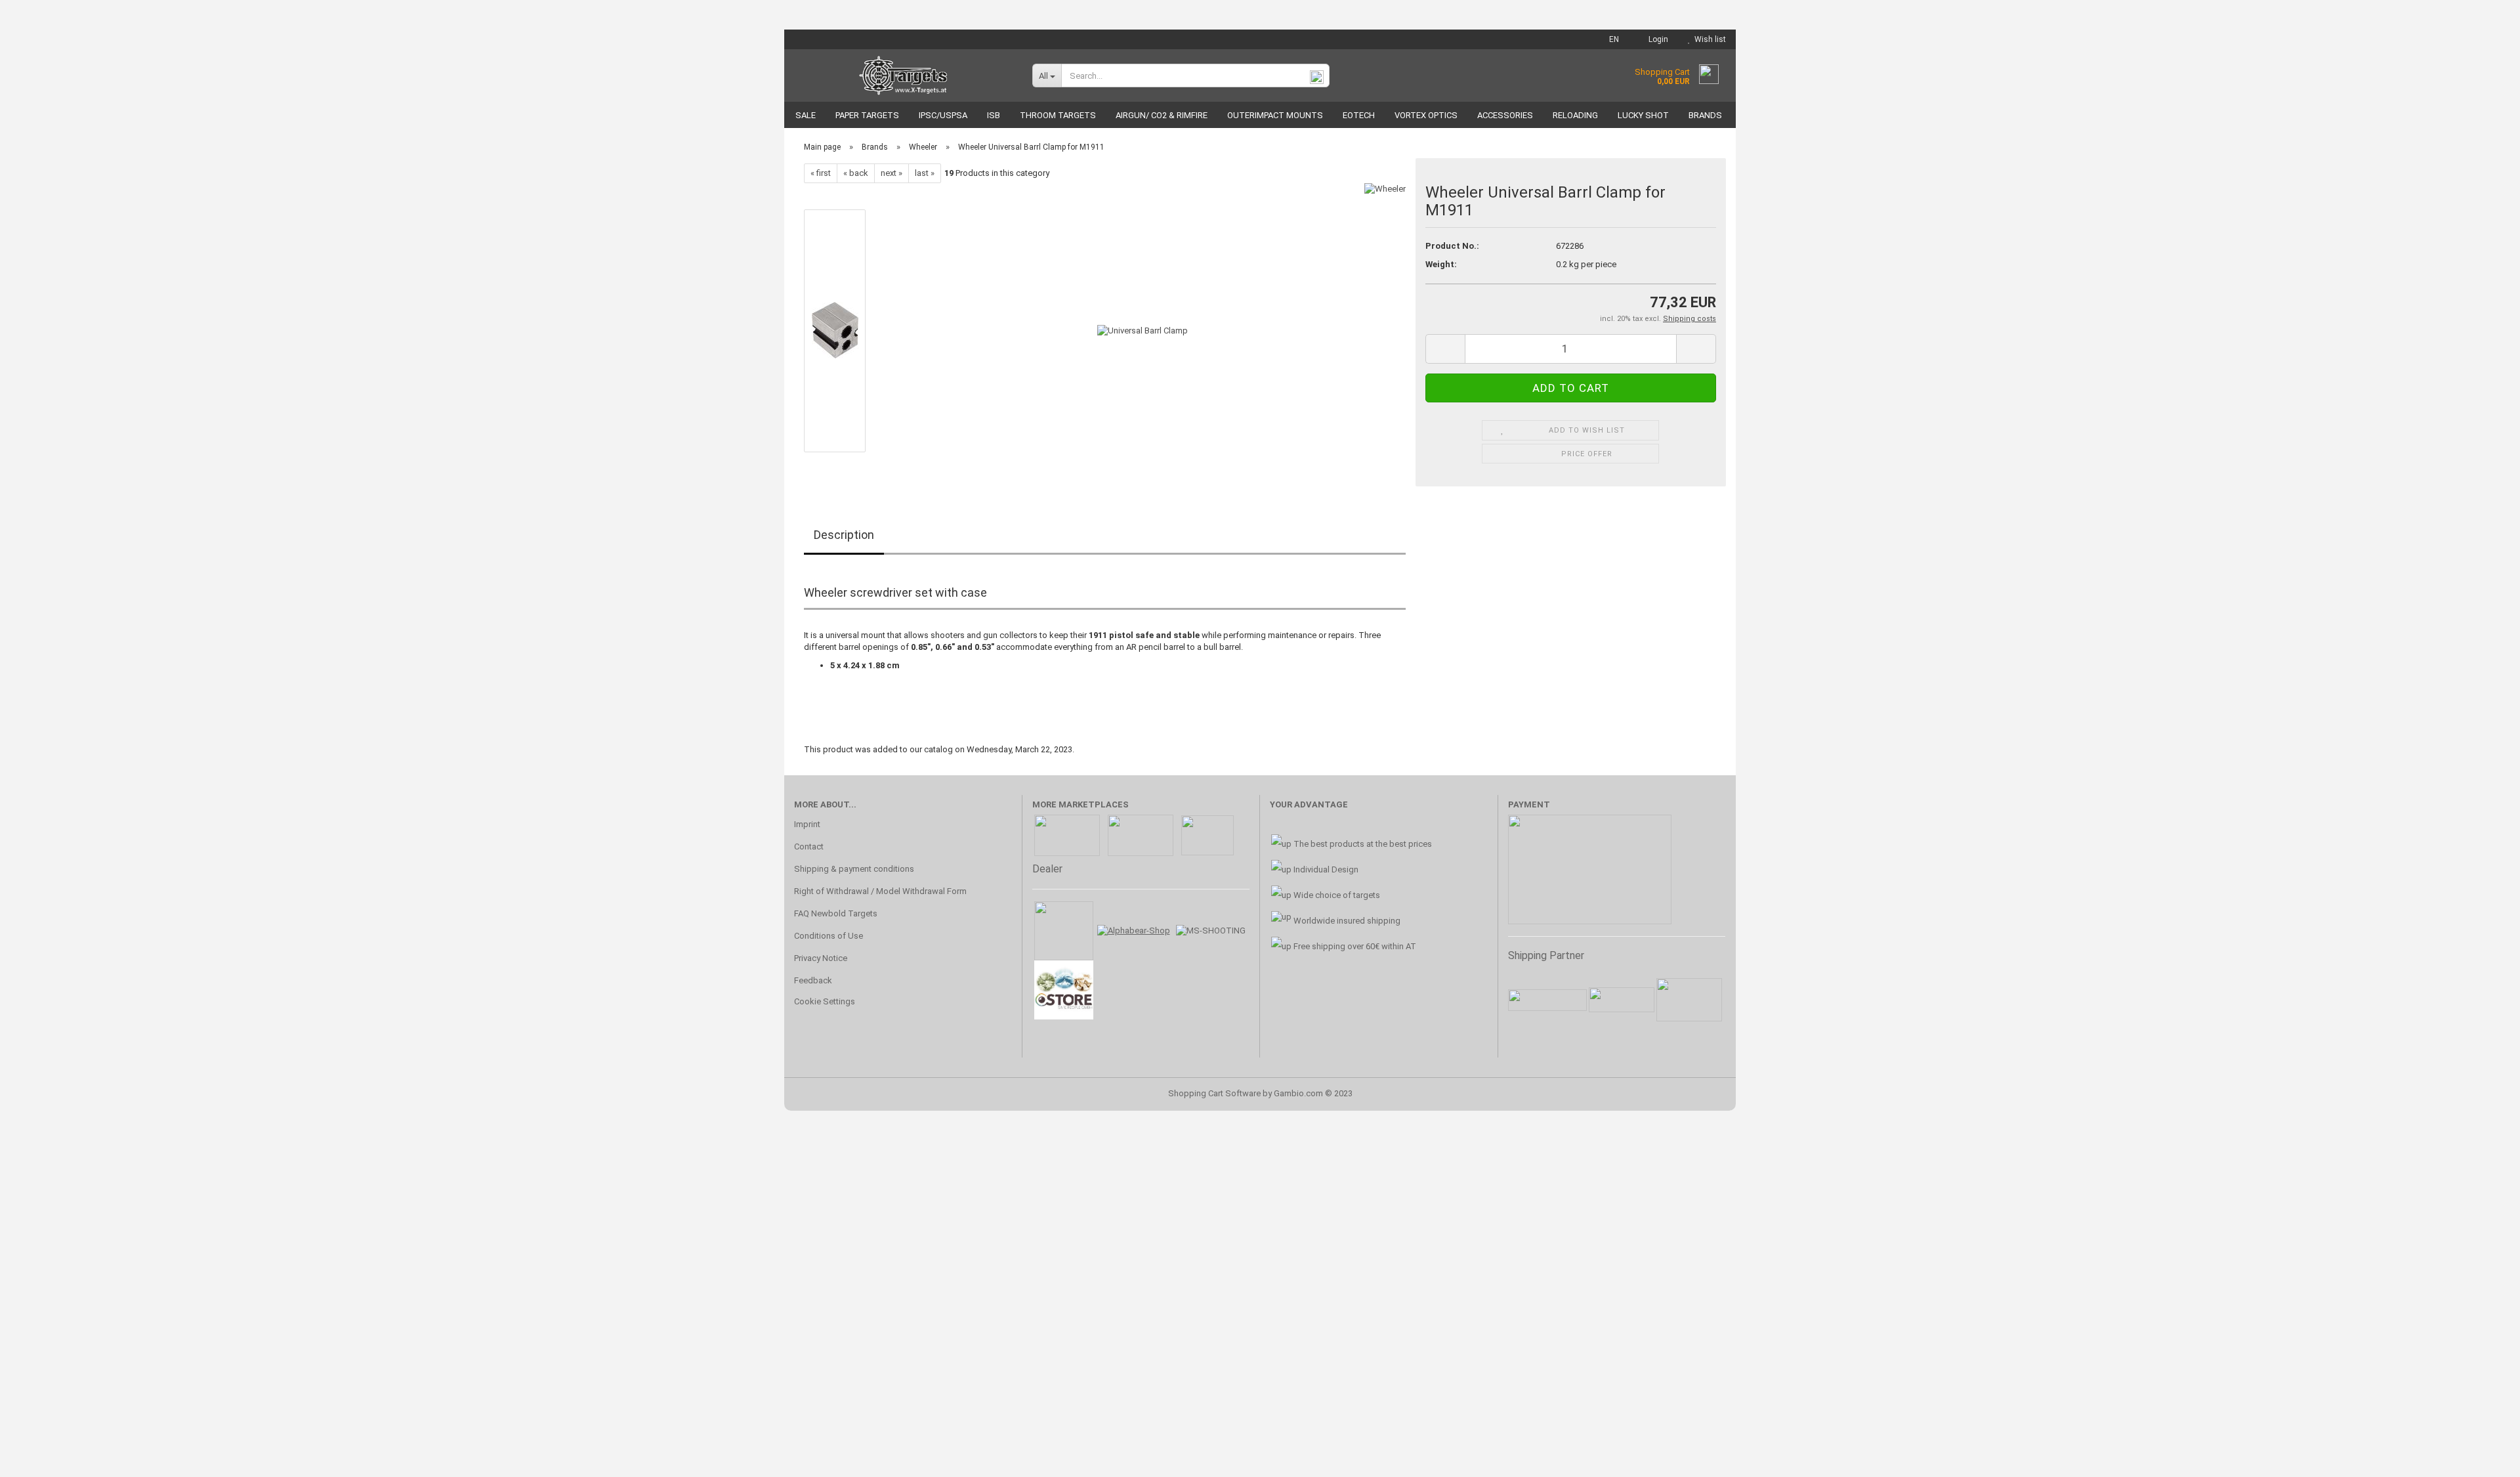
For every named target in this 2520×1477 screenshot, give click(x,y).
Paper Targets (867, 115)
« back (856, 173)
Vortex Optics (1426, 115)
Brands (1705, 115)
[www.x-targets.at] (903, 75)
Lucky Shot (1643, 115)
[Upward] (2484, 1457)
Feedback (813, 980)
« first (821, 173)
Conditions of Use (829, 936)
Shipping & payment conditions (854, 869)
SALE (806, 115)
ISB (994, 115)
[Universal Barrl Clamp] (1143, 331)
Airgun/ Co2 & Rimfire (1162, 115)
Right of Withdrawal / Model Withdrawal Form (880, 891)
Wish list (1708, 39)
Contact (809, 846)
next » (892, 173)
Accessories (1505, 115)
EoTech (1359, 115)
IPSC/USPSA (943, 115)
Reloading (1575, 115)
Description (844, 535)
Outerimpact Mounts (1275, 115)
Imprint (807, 824)
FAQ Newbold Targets (836, 913)
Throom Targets (1058, 115)
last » (925, 173)
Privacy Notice (821, 958)
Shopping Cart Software (1214, 1093)
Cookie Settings (825, 1001)
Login (1656, 39)
